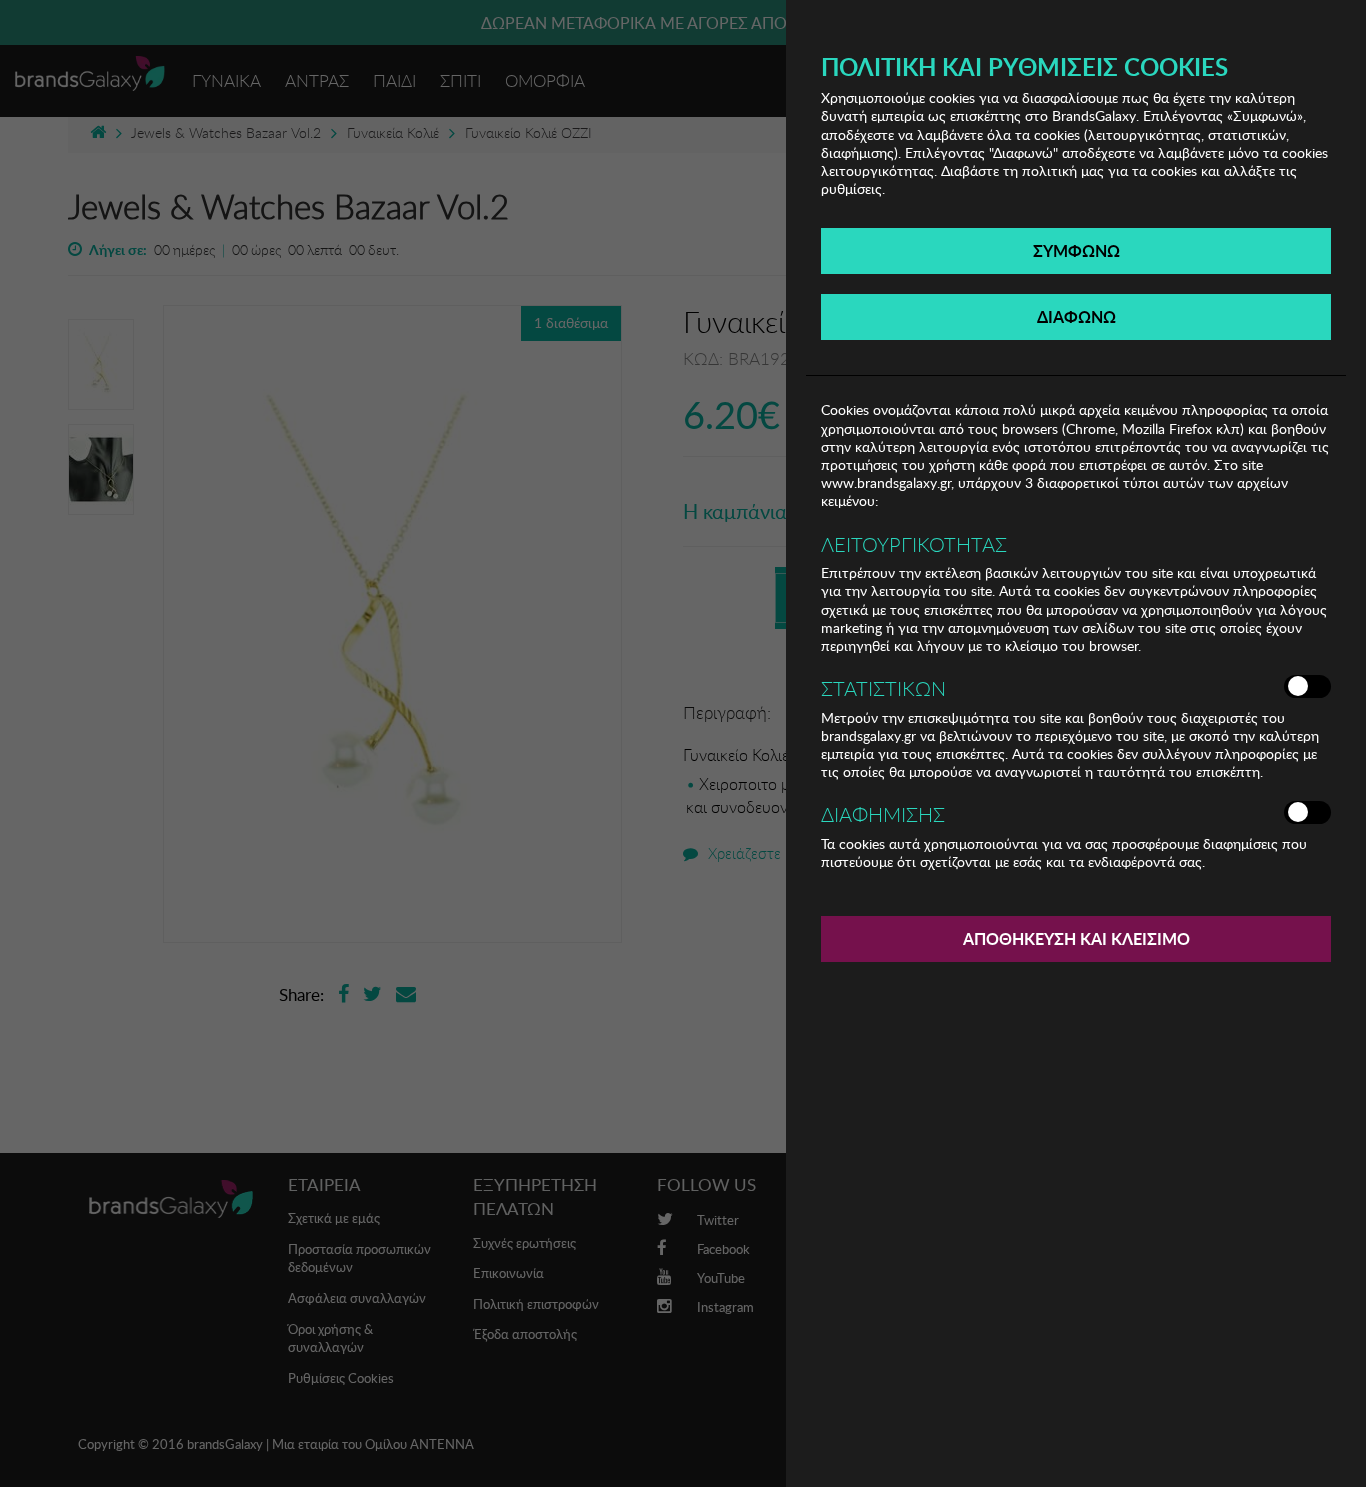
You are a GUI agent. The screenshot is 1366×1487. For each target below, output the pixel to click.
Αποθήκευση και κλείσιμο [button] (1076, 938)
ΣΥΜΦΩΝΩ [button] (1076, 250)
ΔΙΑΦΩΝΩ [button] (1076, 316)
